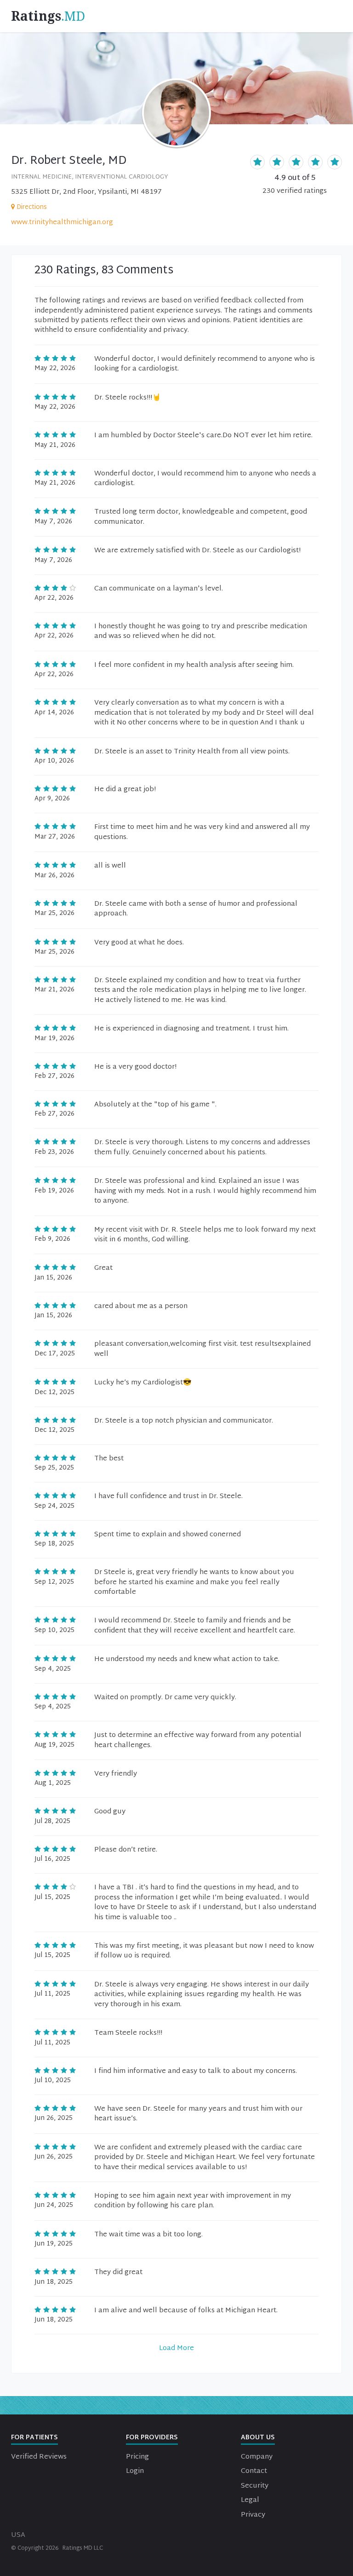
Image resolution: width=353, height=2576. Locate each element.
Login (135, 2471)
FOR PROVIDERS (152, 2438)
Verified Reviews (39, 2457)
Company (257, 2457)
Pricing (137, 2457)
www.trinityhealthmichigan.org (62, 223)
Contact (254, 2471)
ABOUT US (258, 2438)
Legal (250, 2500)
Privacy (253, 2515)
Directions (32, 207)
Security (255, 2486)
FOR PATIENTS (34, 2438)
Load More (176, 2348)
